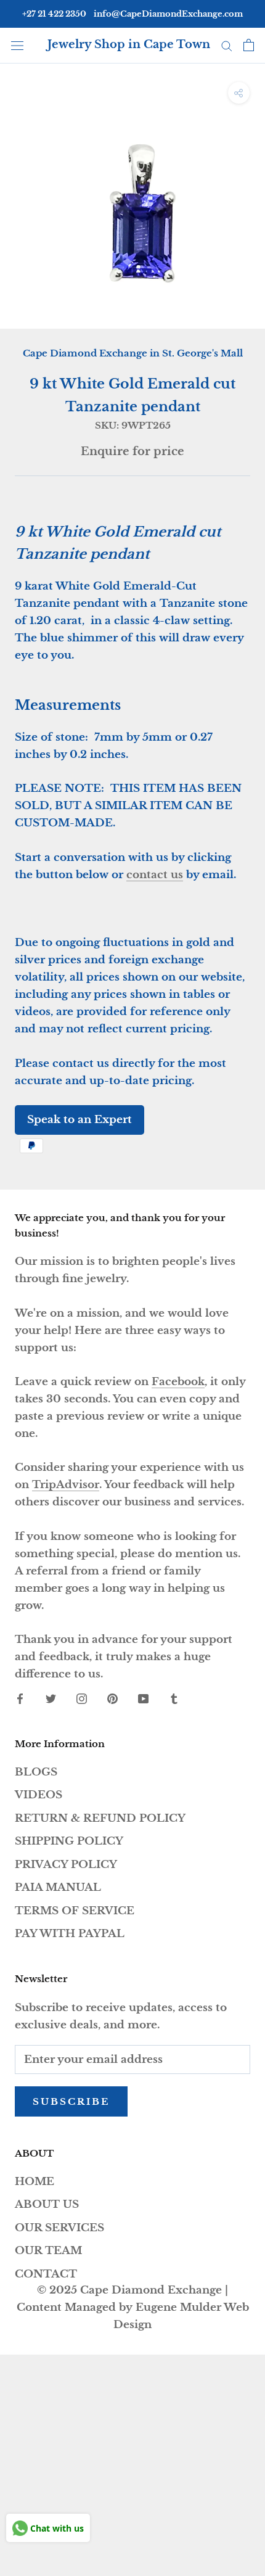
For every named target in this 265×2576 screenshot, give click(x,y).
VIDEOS (39, 1795)
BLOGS (36, 1772)
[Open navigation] (17, 45)
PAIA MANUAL (58, 1887)
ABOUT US (47, 2204)
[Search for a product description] (227, 45)
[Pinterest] (112, 1698)
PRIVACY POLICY (66, 1865)
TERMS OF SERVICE (75, 1911)
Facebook (178, 1382)
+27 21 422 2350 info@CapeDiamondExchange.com (132, 14)
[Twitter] (51, 1698)
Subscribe (71, 2101)
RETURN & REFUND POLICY (100, 1818)
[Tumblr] (174, 1698)
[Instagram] (82, 1698)
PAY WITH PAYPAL (70, 1934)
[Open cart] (249, 45)
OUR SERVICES (59, 2228)
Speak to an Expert (79, 1120)
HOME (35, 2182)
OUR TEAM (48, 2251)
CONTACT (46, 2274)
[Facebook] (20, 1698)
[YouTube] (143, 1698)
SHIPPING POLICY (69, 1841)
